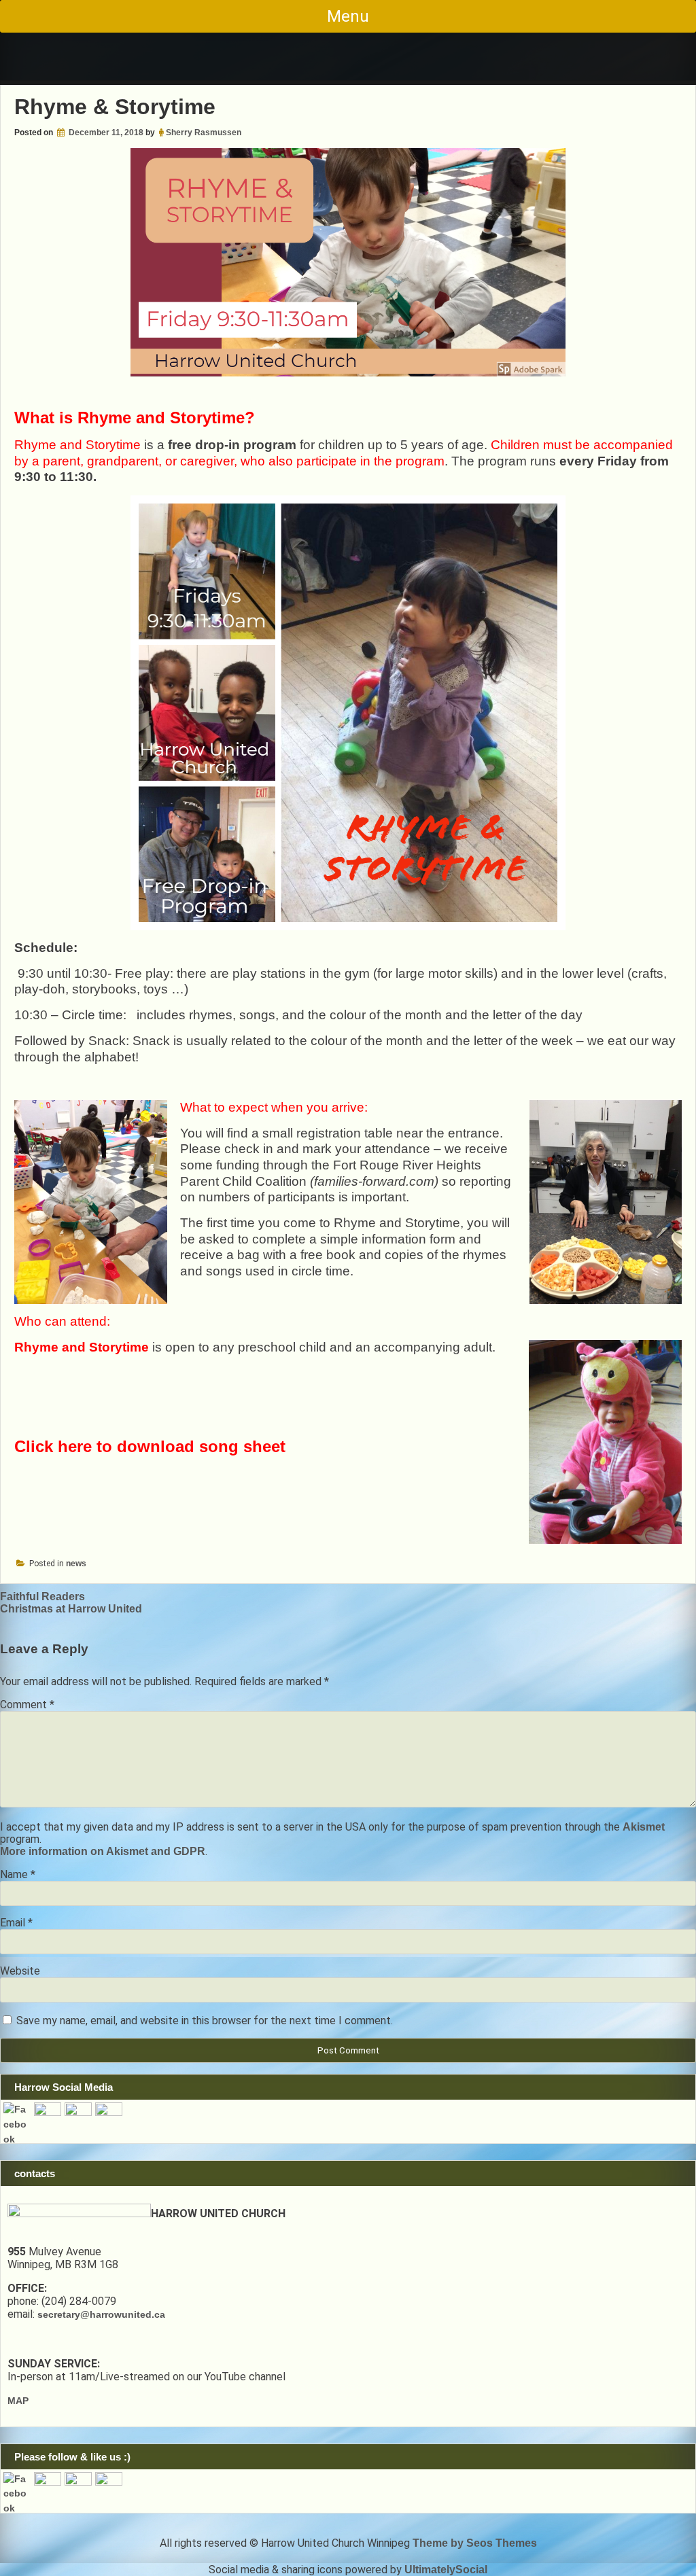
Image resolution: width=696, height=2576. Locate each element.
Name (18, 1874)
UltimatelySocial (446, 2570)
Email (16, 1923)
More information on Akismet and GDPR (103, 1851)
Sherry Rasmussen (204, 133)
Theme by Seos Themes (475, 2543)
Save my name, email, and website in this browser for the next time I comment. (205, 2021)
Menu (348, 16)
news (76, 1564)
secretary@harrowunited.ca (101, 2314)
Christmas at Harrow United (71, 1609)
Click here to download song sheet (150, 1446)
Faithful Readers (42, 1596)
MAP (18, 2401)
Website (20, 1971)
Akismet (644, 1827)
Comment (27, 1705)
